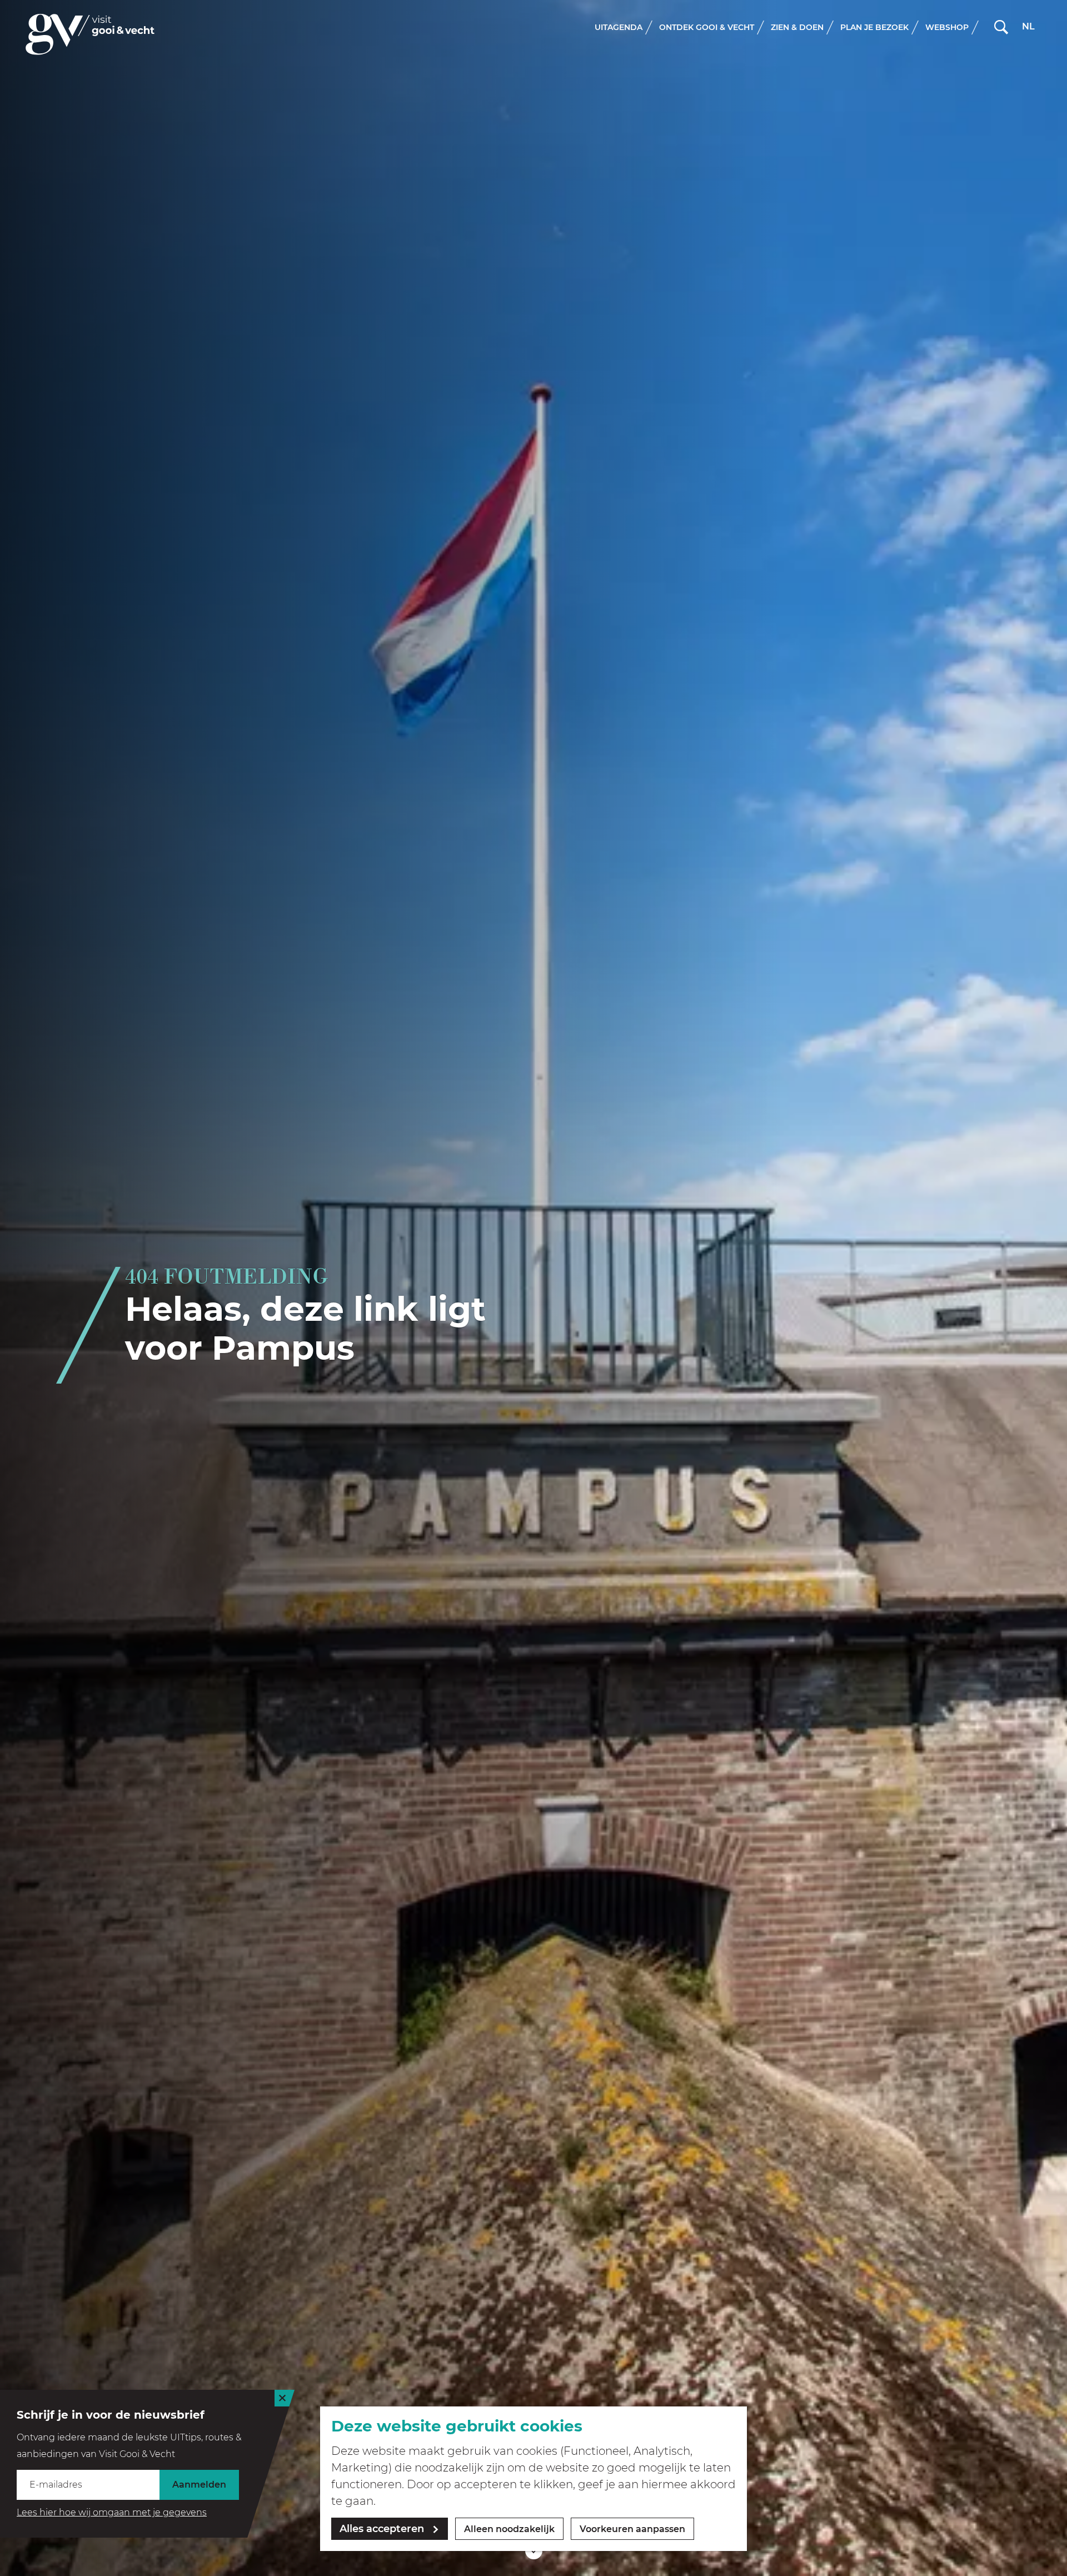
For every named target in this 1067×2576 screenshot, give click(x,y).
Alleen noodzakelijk (509, 2529)
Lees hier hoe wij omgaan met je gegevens (112, 2512)
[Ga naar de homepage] (90, 34)
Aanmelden (199, 2485)
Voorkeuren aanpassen (632, 2529)
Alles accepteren (382, 2529)
